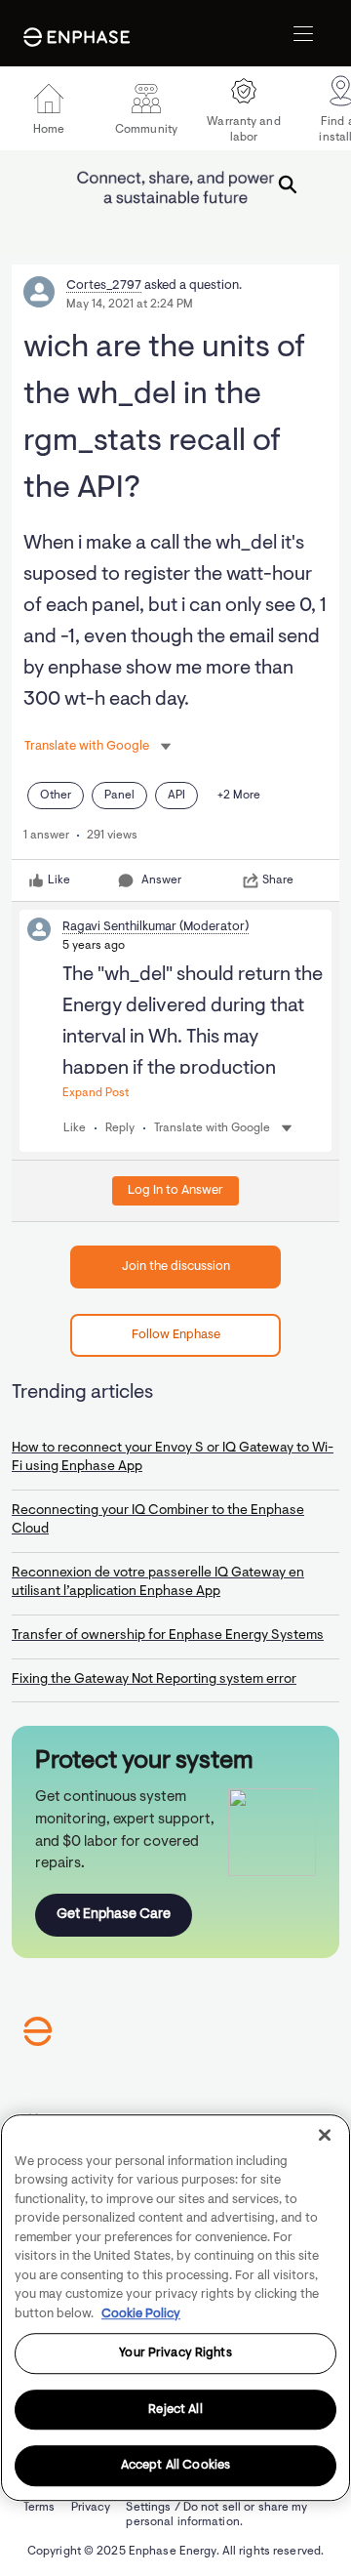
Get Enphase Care (114, 1915)
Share (278, 880)
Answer (161, 880)
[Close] (325, 2135)
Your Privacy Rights (175, 2353)
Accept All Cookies (175, 2466)
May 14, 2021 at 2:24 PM (130, 305)
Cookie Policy (141, 2314)
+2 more (239, 796)
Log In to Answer (175, 1190)
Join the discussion (176, 1267)
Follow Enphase (176, 1335)
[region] (175, 2308)
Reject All (175, 2410)
